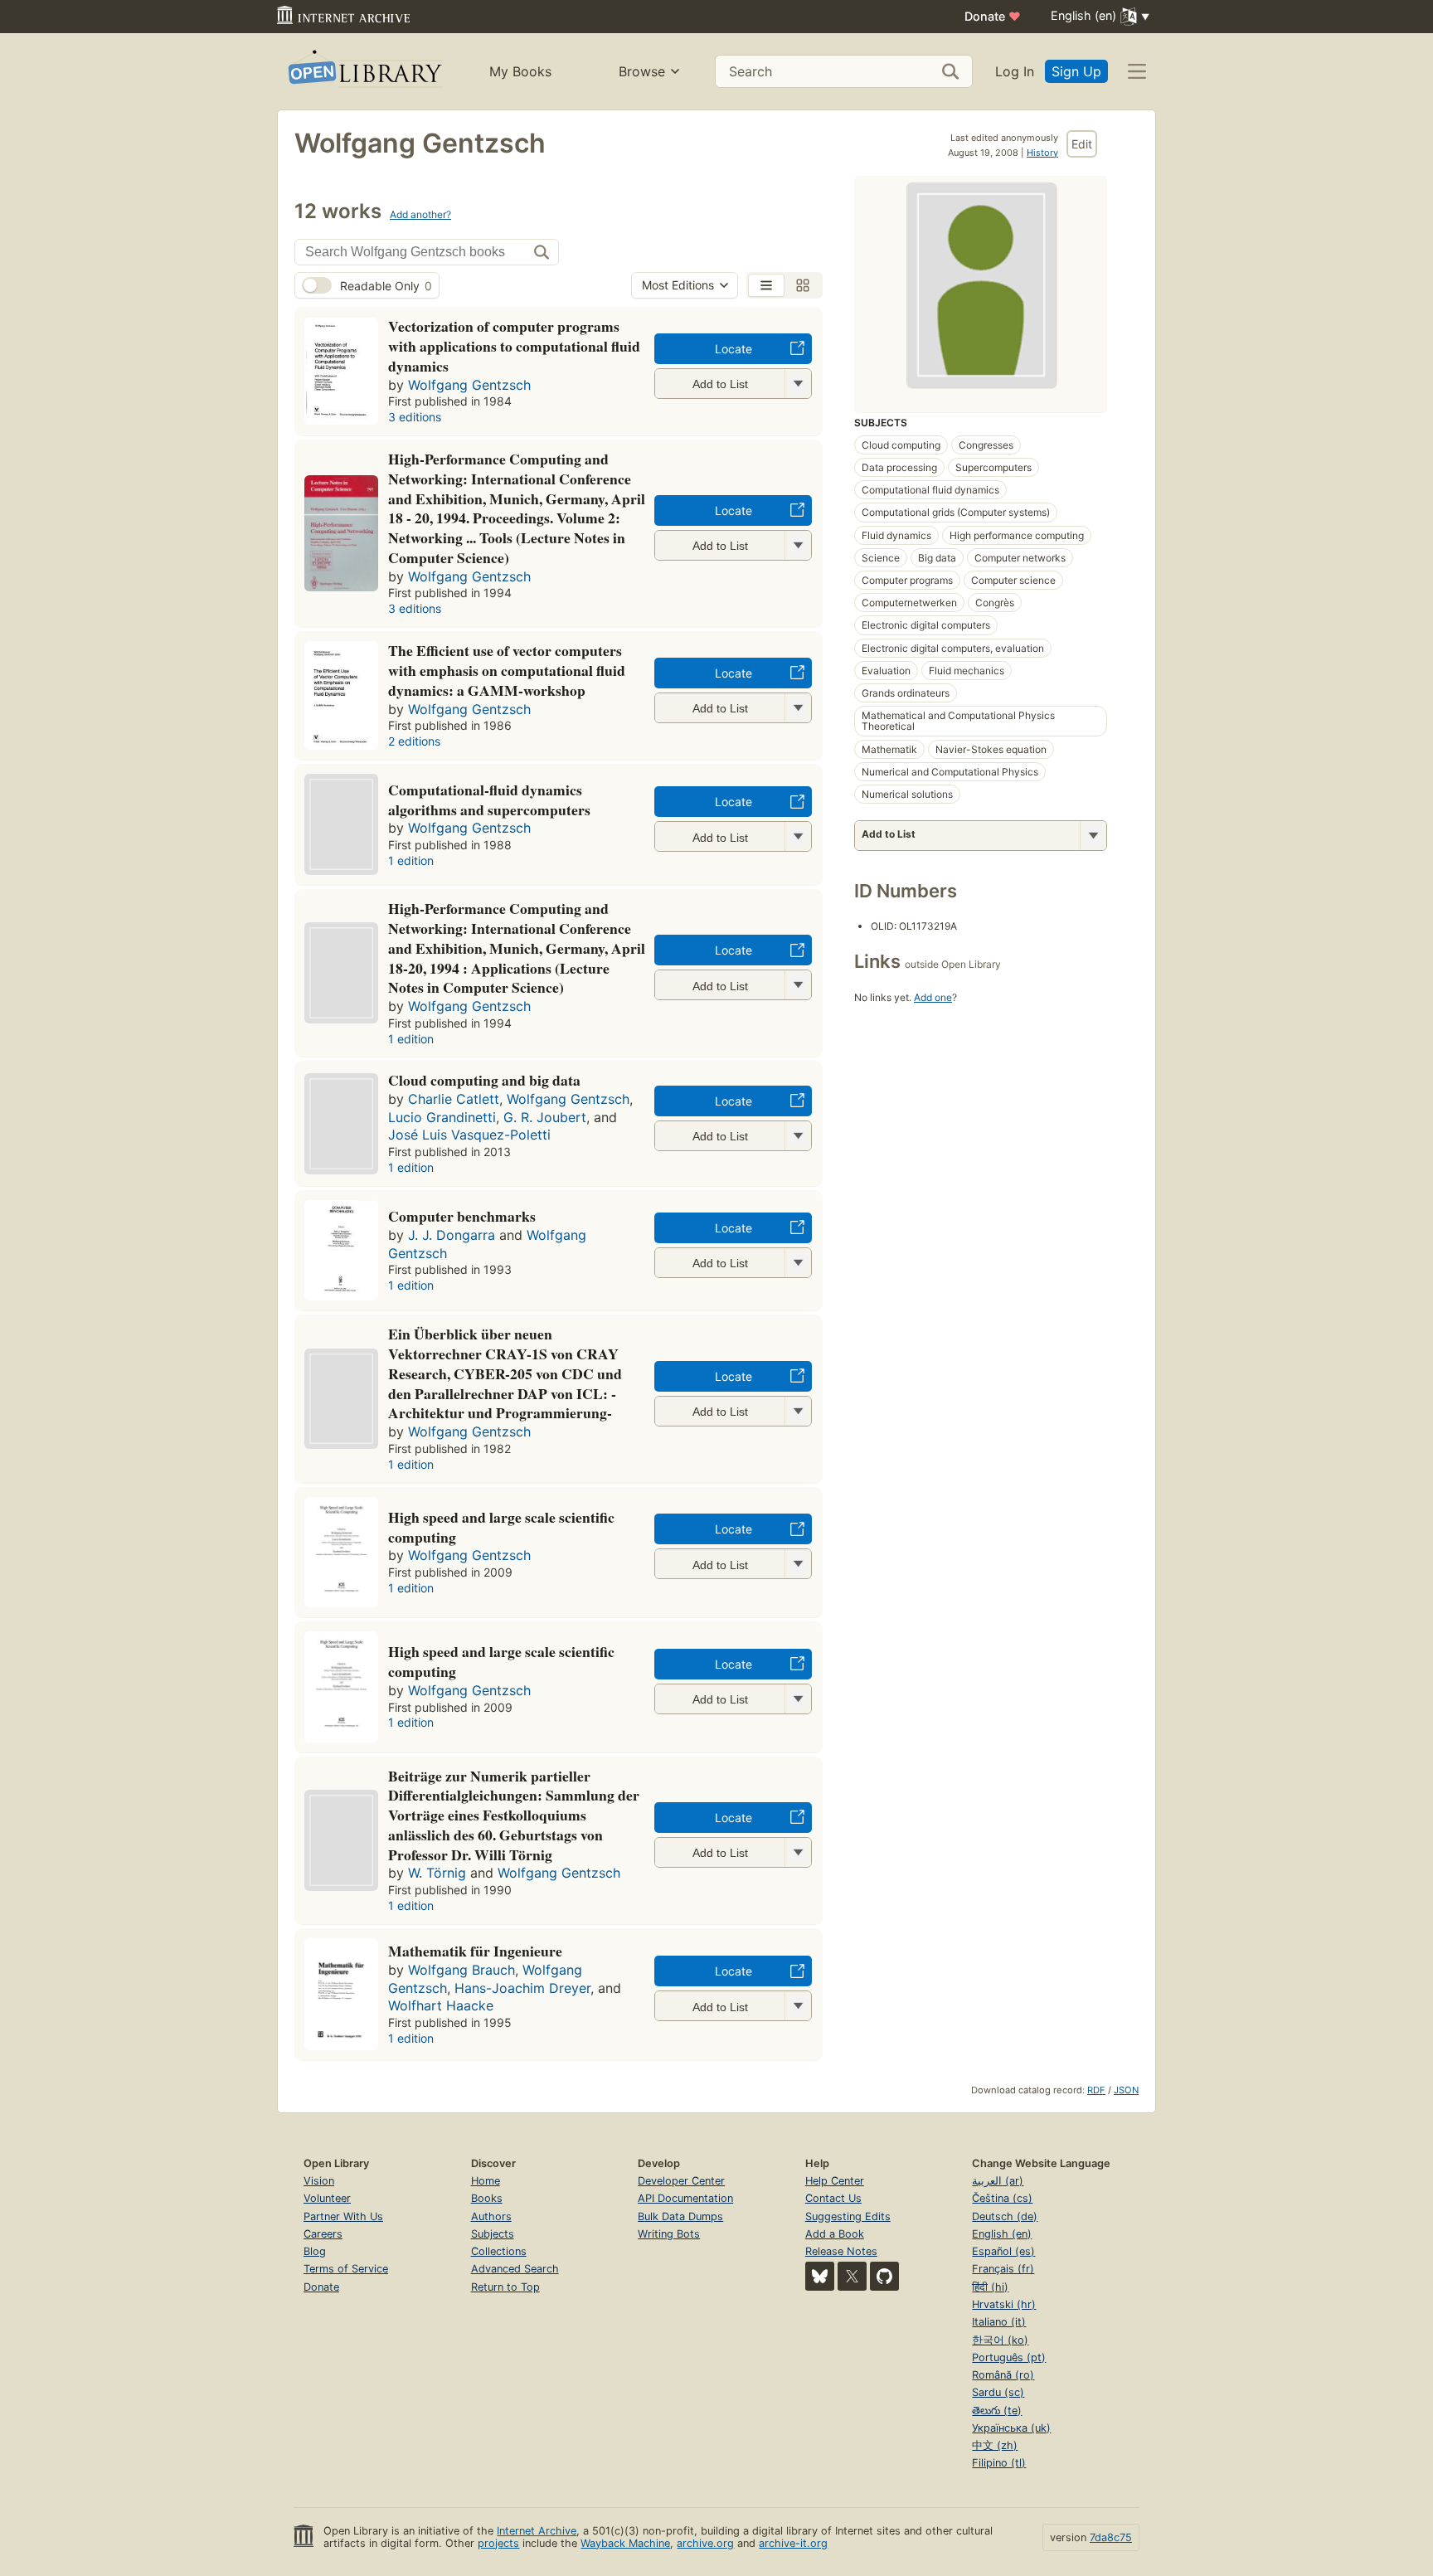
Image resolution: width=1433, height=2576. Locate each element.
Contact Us (833, 2198)
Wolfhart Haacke (441, 2005)
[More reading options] (1093, 836)
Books (487, 2198)
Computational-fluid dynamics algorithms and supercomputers (489, 800)
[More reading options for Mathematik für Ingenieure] (798, 2006)
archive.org (705, 2543)
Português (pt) (1009, 2357)
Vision (319, 2181)
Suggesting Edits (848, 2216)
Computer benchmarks (462, 1216)
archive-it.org (793, 2543)
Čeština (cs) (1002, 2198)
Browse (642, 71)
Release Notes (841, 2251)
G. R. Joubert (545, 1117)
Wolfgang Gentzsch (469, 385)
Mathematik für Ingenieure (475, 1951)
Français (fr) (1003, 2269)
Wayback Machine (625, 2543)
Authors (491, 2216)
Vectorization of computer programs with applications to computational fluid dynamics (514, 346)
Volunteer (327, 2198)
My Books (520, 71)
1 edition (411, 860)
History (1042, 153)
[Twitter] (852, 2276)
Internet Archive (537, 2531)
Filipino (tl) (999, 2463)
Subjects (493, 2234)
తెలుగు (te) (997, 2411)
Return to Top (505, 2287)
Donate (993, 16)
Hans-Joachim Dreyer (522, 1988)
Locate (734, 349)
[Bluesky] (820, 2276)
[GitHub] (884, 2276)
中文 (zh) (995, 2445)
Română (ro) (1003, 2375)
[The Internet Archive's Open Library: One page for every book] (364, 72)
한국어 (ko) (1000, 2340)
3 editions (415, 417)
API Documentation (685, 2198)
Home (486, 2181)
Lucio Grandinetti (442, 1117)
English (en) (1002, 2234)
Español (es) (1003, 2251)
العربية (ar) (998, 2181)
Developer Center (681, 2181)
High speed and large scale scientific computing (501, 1527)
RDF (1096, 2090)
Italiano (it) (999, 2322)
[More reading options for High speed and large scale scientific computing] (798, 1564)
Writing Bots (669, 2234)
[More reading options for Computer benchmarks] (798, 1263)
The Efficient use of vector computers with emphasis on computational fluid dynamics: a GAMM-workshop (507, 670)
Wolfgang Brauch (461, 1970)
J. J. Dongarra (452, 1235)
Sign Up (1076, 71)
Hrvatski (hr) (1004, 2304)
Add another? (420, 214)
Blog (315, 2251)
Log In (1015, 71)
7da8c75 (1111, 2537)
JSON (1126, 2090)
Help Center (835, 2181)
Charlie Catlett (454, 1099)
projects (498, 2543)
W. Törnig (437, 1873)
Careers (323, 2234)
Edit (1082, 144)
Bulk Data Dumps (680, 2216)
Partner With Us (343, 2216)
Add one (933, 997)
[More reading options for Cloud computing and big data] (798, 1136)
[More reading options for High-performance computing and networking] (798, 545)
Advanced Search (515, 2269)
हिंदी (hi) (990, 2287)
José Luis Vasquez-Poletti (469, 1135)
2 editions (414, 741)
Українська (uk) (1011, 2428)
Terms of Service (346, 2269)
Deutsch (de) (1005, 2216)
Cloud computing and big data (484, 1080)
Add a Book (835, 2234)
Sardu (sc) (998, 2392)
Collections (499, 2251)
